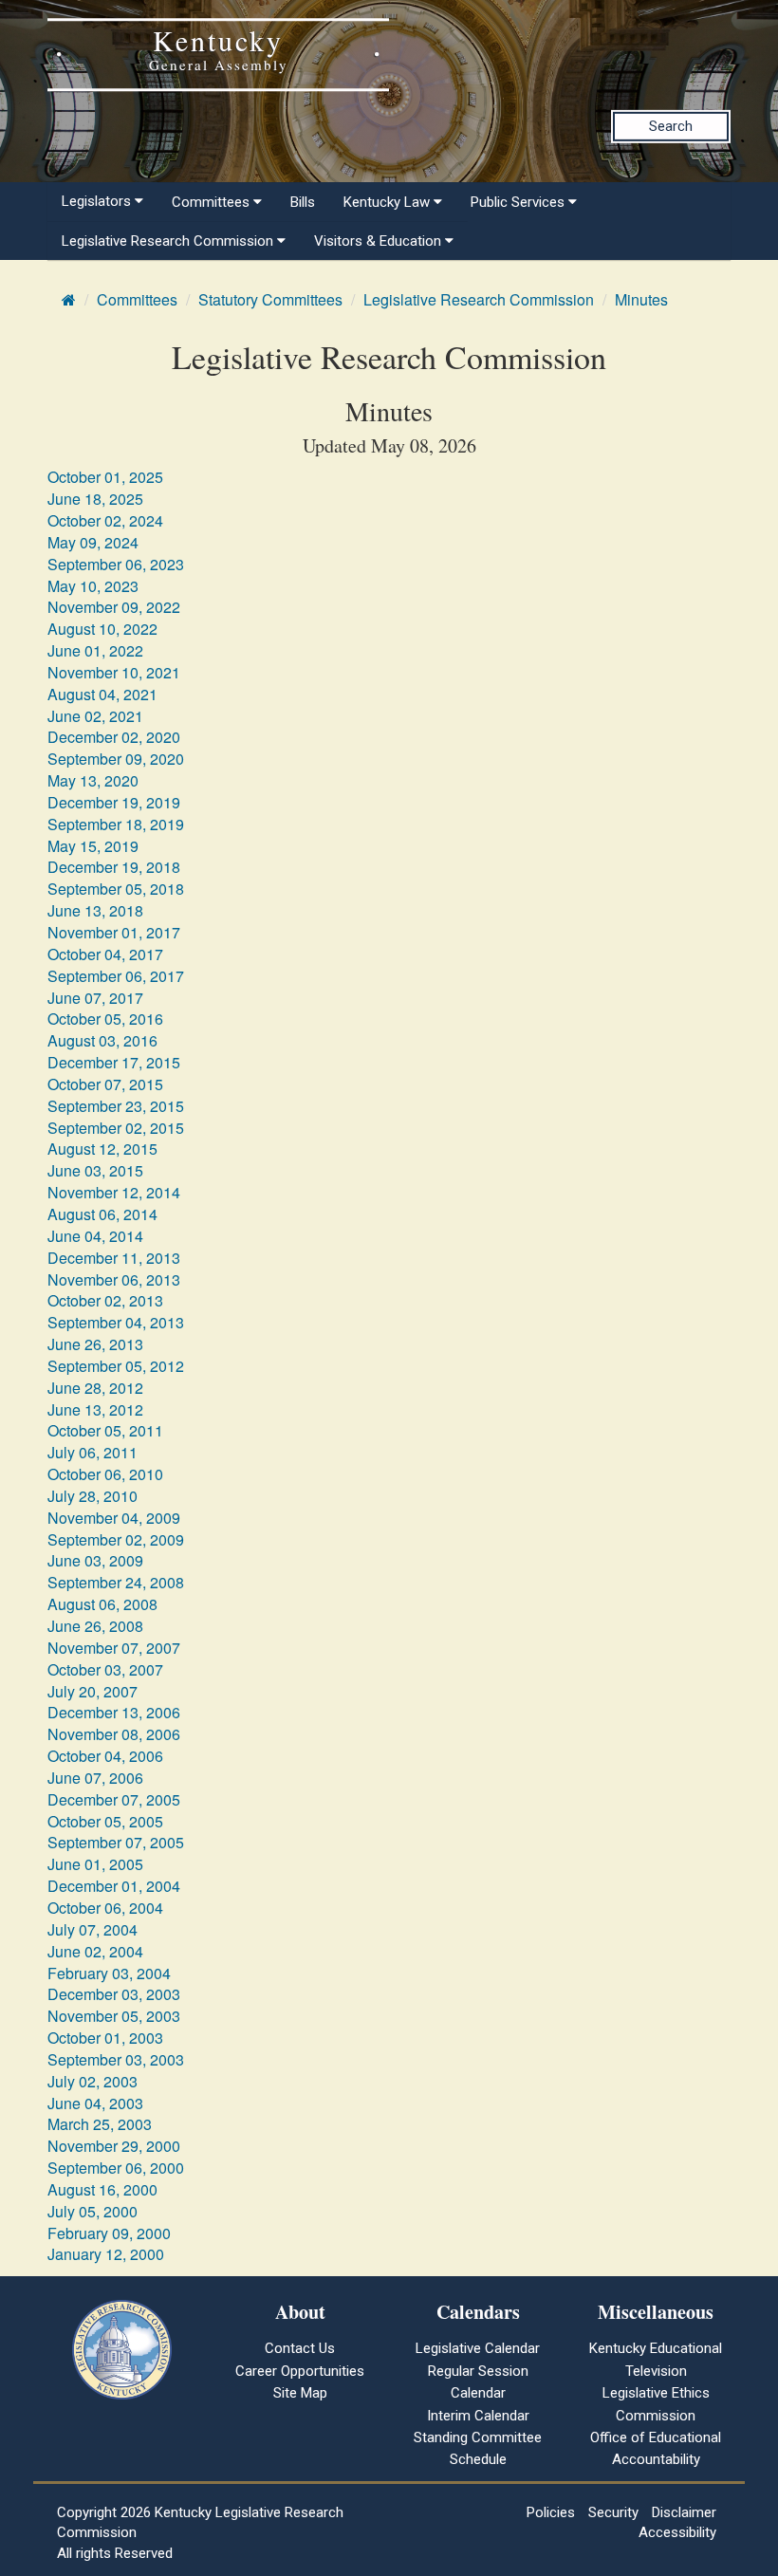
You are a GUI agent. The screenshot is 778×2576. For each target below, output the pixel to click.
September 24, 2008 (116, 1582)
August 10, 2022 (102, 629)
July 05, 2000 (93, 2211)
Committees (137, 299)
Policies (551, 2512)
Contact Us (300, 2348)
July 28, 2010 (93, 1496)
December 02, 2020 (114, 737)
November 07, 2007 (114, 1648)
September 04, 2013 (116, 1322)
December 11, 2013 (114, 1258)
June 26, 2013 (95, 1344)
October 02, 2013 (105, 1300)
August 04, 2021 (102, 694)
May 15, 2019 (93, 846)
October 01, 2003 (105, 2038)
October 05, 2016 (105, 1019)
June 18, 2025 (95, 499)
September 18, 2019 (116, 824)
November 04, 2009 (114, 1518)
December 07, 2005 (114, 1799)
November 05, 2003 (114, 2016)
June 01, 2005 (95, 1864)
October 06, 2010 (105, 1474)
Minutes (641, 299)
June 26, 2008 (95, 1626)
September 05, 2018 (116, 889)
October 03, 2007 (105, 1669)
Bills (303, 202)
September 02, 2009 (116, 1539)
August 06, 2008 (102, 1604)
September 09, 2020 (116, 759)
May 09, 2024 (93, 542)
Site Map (300, 2393)
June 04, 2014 (95, 1236)
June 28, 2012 (95, 1388)
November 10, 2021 (114, 672)
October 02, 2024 (105, 520)
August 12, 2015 (102, 1149)
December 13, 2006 (114, 1712)
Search (671, 126)
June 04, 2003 (95, 2103)
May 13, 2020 (93, 780)
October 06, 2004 (105, 1908)
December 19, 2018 (114, 867)
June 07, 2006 (95, 1778)
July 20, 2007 (93, 1691)
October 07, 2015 (105, 1084)
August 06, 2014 (102, 1214)
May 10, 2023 (93, 586)
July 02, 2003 (93, 2081)
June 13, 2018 (95, 910)
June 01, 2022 (95, 650)
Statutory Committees (270, 299)
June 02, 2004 (95, 1951)
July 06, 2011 (93, 1452)
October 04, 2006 (105, 1756)
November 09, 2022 (114, 607)
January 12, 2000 (106, 2254)
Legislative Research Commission (479, 299)
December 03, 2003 (114, 1994)
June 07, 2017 (95, 998)
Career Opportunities (300, 2371)
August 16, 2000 (102, 2189)
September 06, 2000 (116, 2168)
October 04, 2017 (105, 954)
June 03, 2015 (95, 1170)
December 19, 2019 (114, 802)
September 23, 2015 (116, 1106)
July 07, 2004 (93, 1929)
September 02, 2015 (116, 1128)
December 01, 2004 (114, 1886)
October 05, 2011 (105, 1430)
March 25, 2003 (100, 2124)
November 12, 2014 (114, 1192)
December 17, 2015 (114, 1062)
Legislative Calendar (478, 2348)
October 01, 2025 (105, 477)
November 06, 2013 (114, 1279)
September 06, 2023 (116, 564)
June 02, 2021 (95, 716)
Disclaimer (684, 2512)
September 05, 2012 (116, 1366)
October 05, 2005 (105, 1821)
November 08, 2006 (114, 1734)
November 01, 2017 (114, 932)
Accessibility (677, 2532)
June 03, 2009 (95, 1560)
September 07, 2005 (116, 1842)
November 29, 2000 (114, 2146)
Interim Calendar (478, 2416)
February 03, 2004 (109, 1973)
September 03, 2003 (116, 2059)
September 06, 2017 (116, 976)
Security (613, 2512)
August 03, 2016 (102, 1040)
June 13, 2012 (95, 1409)
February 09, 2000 (109, 2233)
